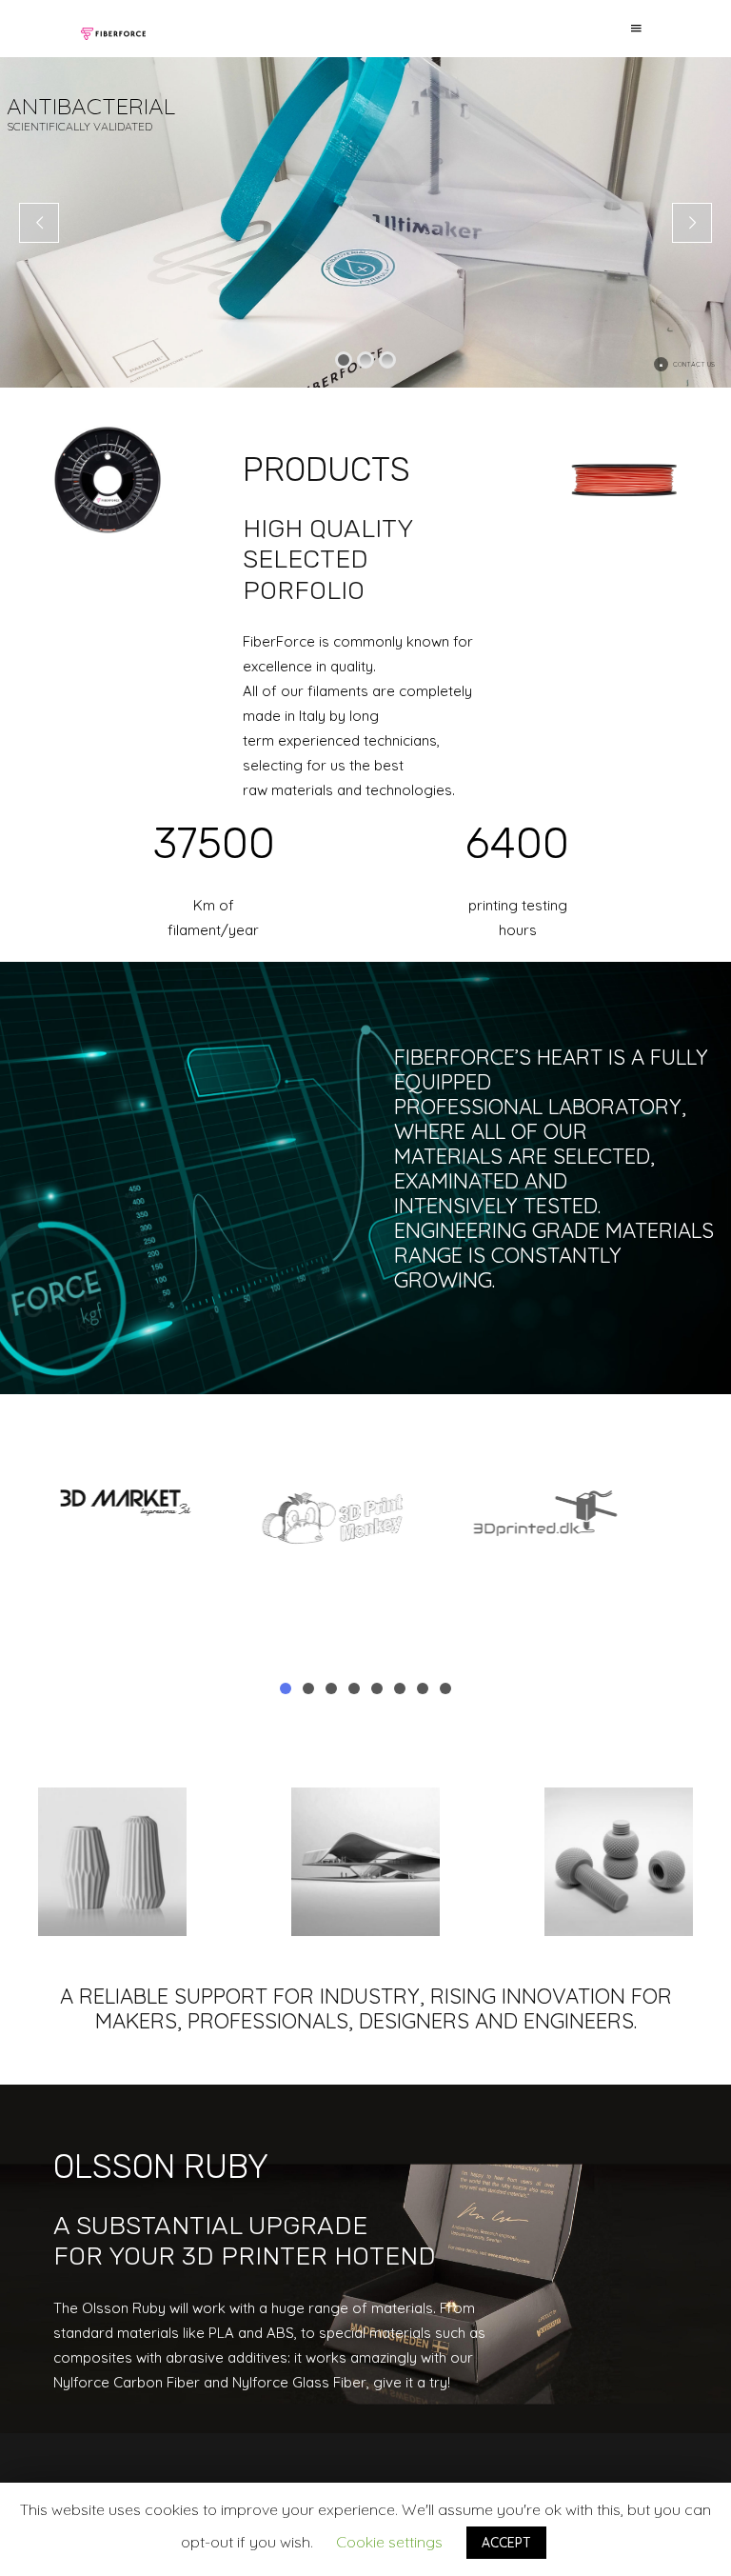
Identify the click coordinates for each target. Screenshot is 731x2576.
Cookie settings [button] (389, 2542)
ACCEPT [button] (506, 2543)
